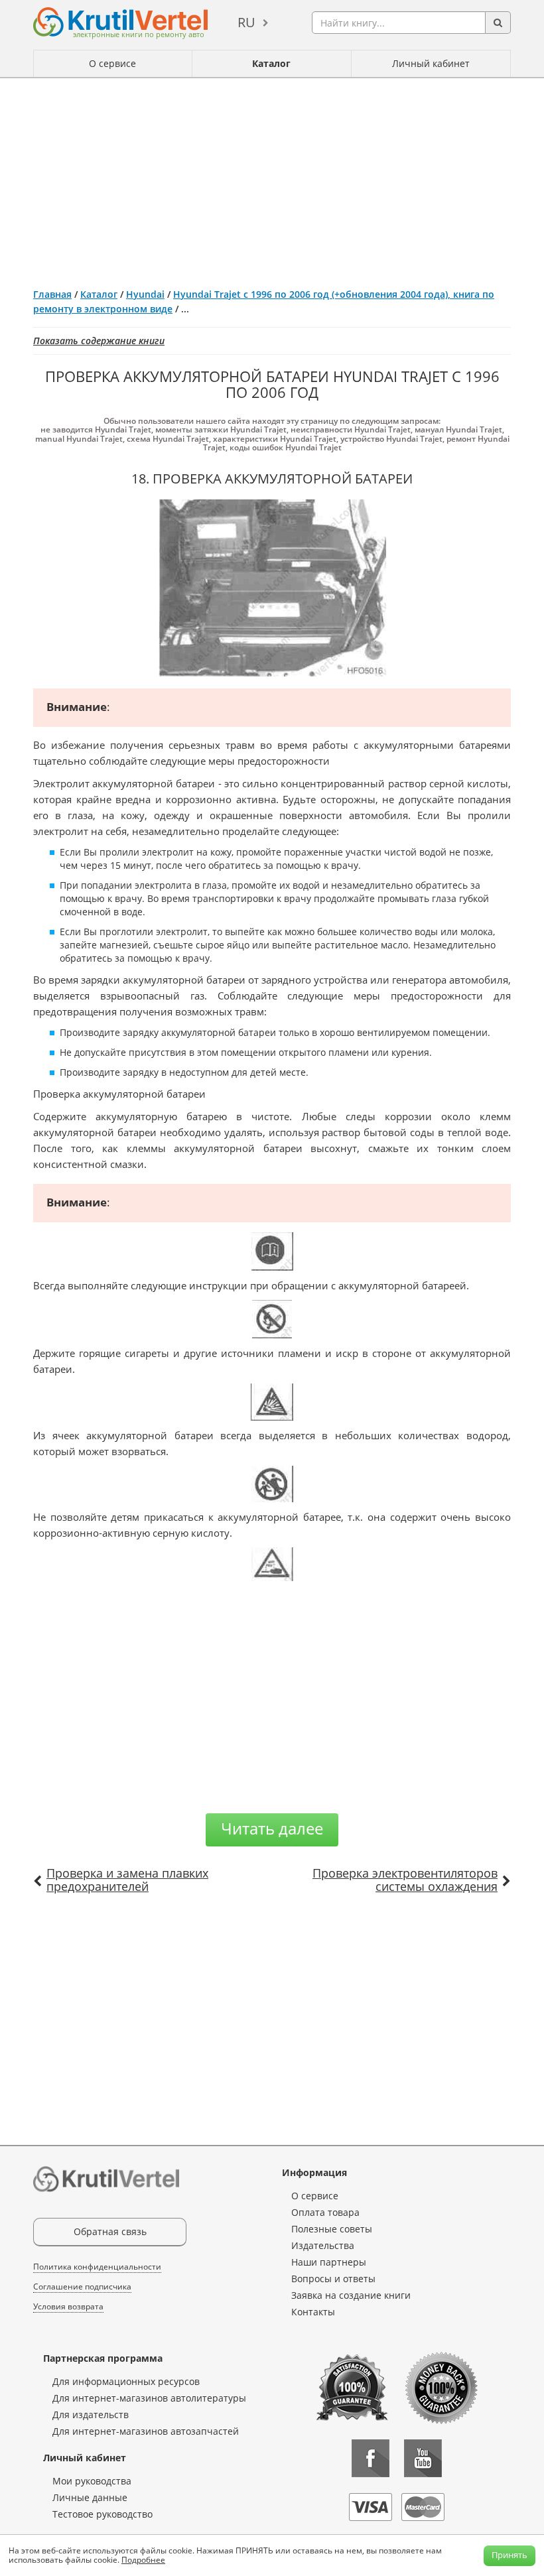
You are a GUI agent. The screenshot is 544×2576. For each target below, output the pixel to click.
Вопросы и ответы (333, 2279)
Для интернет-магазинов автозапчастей (146, 2431)
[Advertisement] (272, 178)
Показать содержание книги (99, 341)
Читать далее (272, 1828)
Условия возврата (68, 2306)
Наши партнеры (329, 2262)
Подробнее (143, 2560)
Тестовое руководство (102, 2514)
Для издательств (91, 2415)
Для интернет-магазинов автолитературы (149, 2398)
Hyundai (145, 294)
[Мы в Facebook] (371, 2458)
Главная (52, 294)
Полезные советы (332, 2229)
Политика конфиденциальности (97, 2267)
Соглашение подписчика (82, 2286)
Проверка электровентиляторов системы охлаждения (405, 1880)
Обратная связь (110, 2231)
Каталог (271, 63)
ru (246, 22)
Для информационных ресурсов (126, 2381)
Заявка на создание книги (351, 2295)
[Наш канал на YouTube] (423, 2458)
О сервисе (112, 63)
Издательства (323, 2245)
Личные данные (90, 2497)
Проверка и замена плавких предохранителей (127, 1880)
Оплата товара (325, 2212)
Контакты (313, 2312)
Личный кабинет (431, 63)
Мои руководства (92, 2481)
